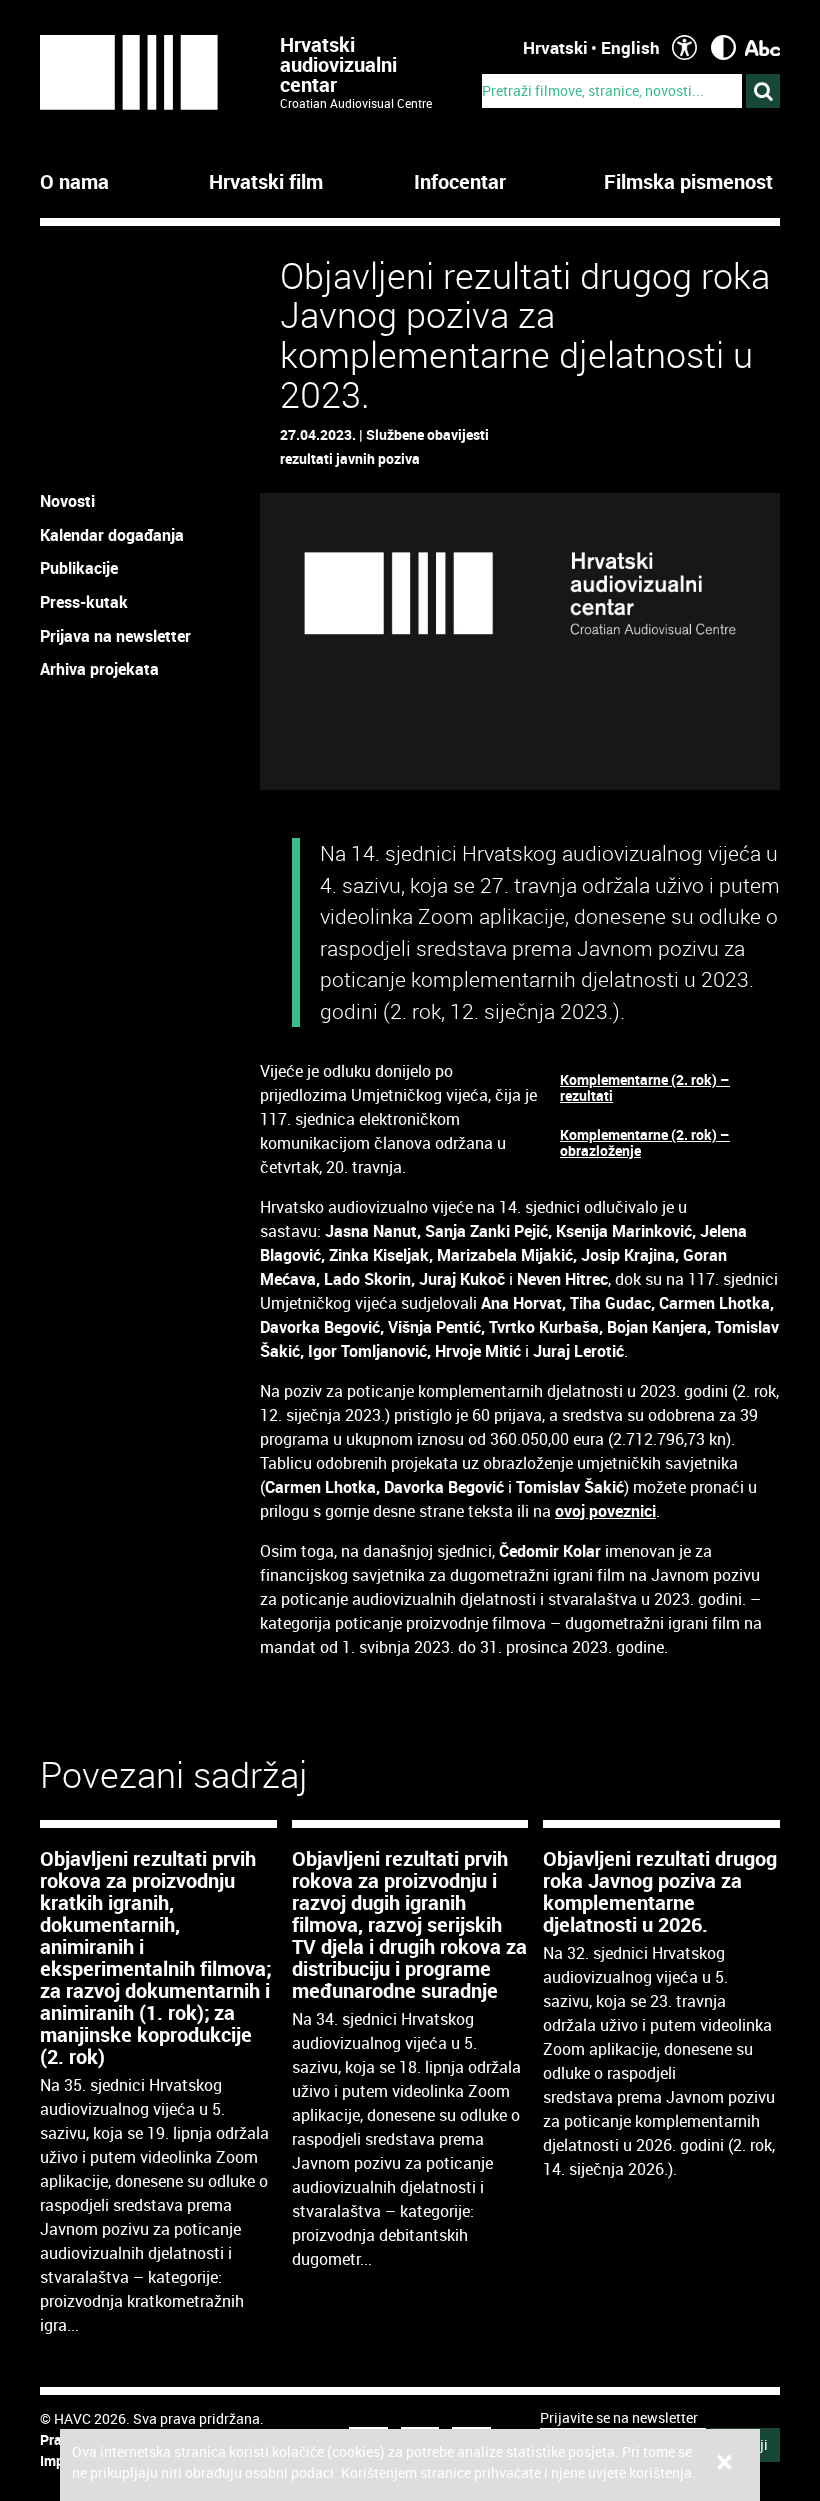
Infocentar (460, 182)
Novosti (67, 501)
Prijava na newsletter (115, 636)
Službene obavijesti (427, 434)
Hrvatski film (266, 182)
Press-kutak (84, 602)
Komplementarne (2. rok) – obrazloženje (645, 1142)
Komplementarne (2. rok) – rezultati (645, 1087)
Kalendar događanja (112, 535)
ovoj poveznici (605, 1511)
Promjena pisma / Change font (762, 47)
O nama (74, 182)
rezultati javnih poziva (350, 458)
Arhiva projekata (99, 669)
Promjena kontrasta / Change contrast (723, 47)
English (630, 47)
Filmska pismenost (688, 182)
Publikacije (79, 568)
